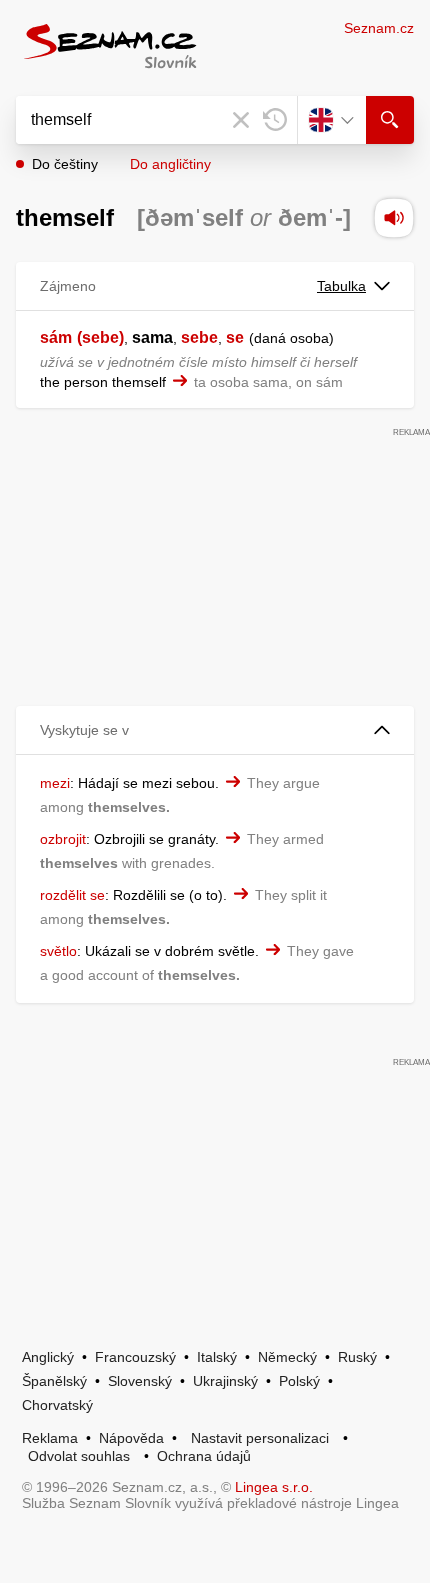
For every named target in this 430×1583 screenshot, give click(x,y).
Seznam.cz (379, 28)
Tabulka (341, 286)
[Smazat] (241, 120)
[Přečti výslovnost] (394, 218)
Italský (217, 1357)
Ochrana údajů (204, 1456)
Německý (287, 1357)
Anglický (48, 1357)
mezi (55, 783)
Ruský (357, 1357)
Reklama (50, 1438)
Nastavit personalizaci (260, 1438)
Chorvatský (57, 1405)
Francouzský (135, 1357)
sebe (199, 337)
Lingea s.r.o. (274, 1487)
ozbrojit (63, 839)
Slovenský (140, 1381)
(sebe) (100, 337)
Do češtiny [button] (65, 164)
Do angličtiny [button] (170, 164)
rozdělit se (72, 895)
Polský (299, 1381)
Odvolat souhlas (79, 1456)
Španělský (54, 1381)
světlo (58, 951)
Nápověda (131, 1438)
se (235, 337)
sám (56, 337)
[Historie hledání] (275, 120)
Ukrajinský (225, 1381)
